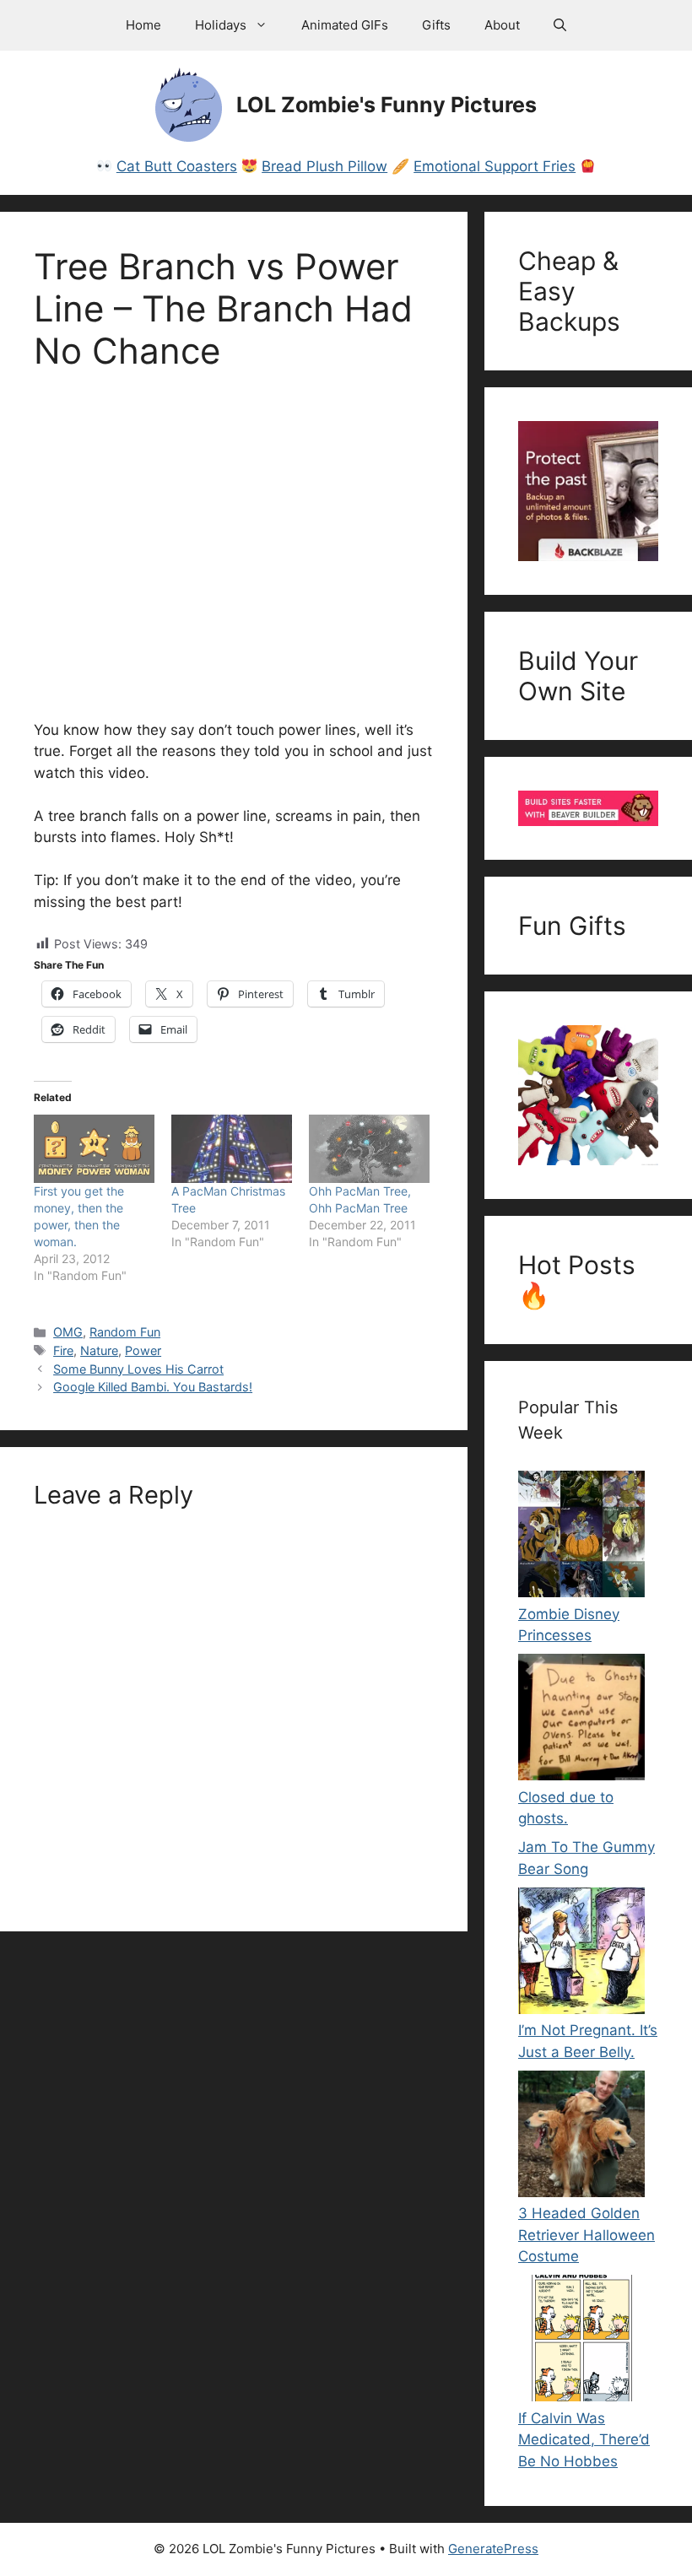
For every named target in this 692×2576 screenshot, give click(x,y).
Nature (99, 1350)
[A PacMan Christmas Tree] (232, 1149)
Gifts (436, 25)
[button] (560, 25)
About (502, 25)
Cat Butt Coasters (177, 166)
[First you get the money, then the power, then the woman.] (94, 1149)
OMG (68, 1332)
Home (143, 25)
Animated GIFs (345, 25)
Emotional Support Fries (495, 166)
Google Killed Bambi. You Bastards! (153, 1387)
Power (143, 1350)
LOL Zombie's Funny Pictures (387, 105)
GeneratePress (493, 2549)
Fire (63, 1350)
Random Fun (125, 1332)
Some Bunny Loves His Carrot (138, 1369)
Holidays (221, 25)
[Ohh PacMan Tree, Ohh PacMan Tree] (369, 1149)
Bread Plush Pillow (324, 166)
